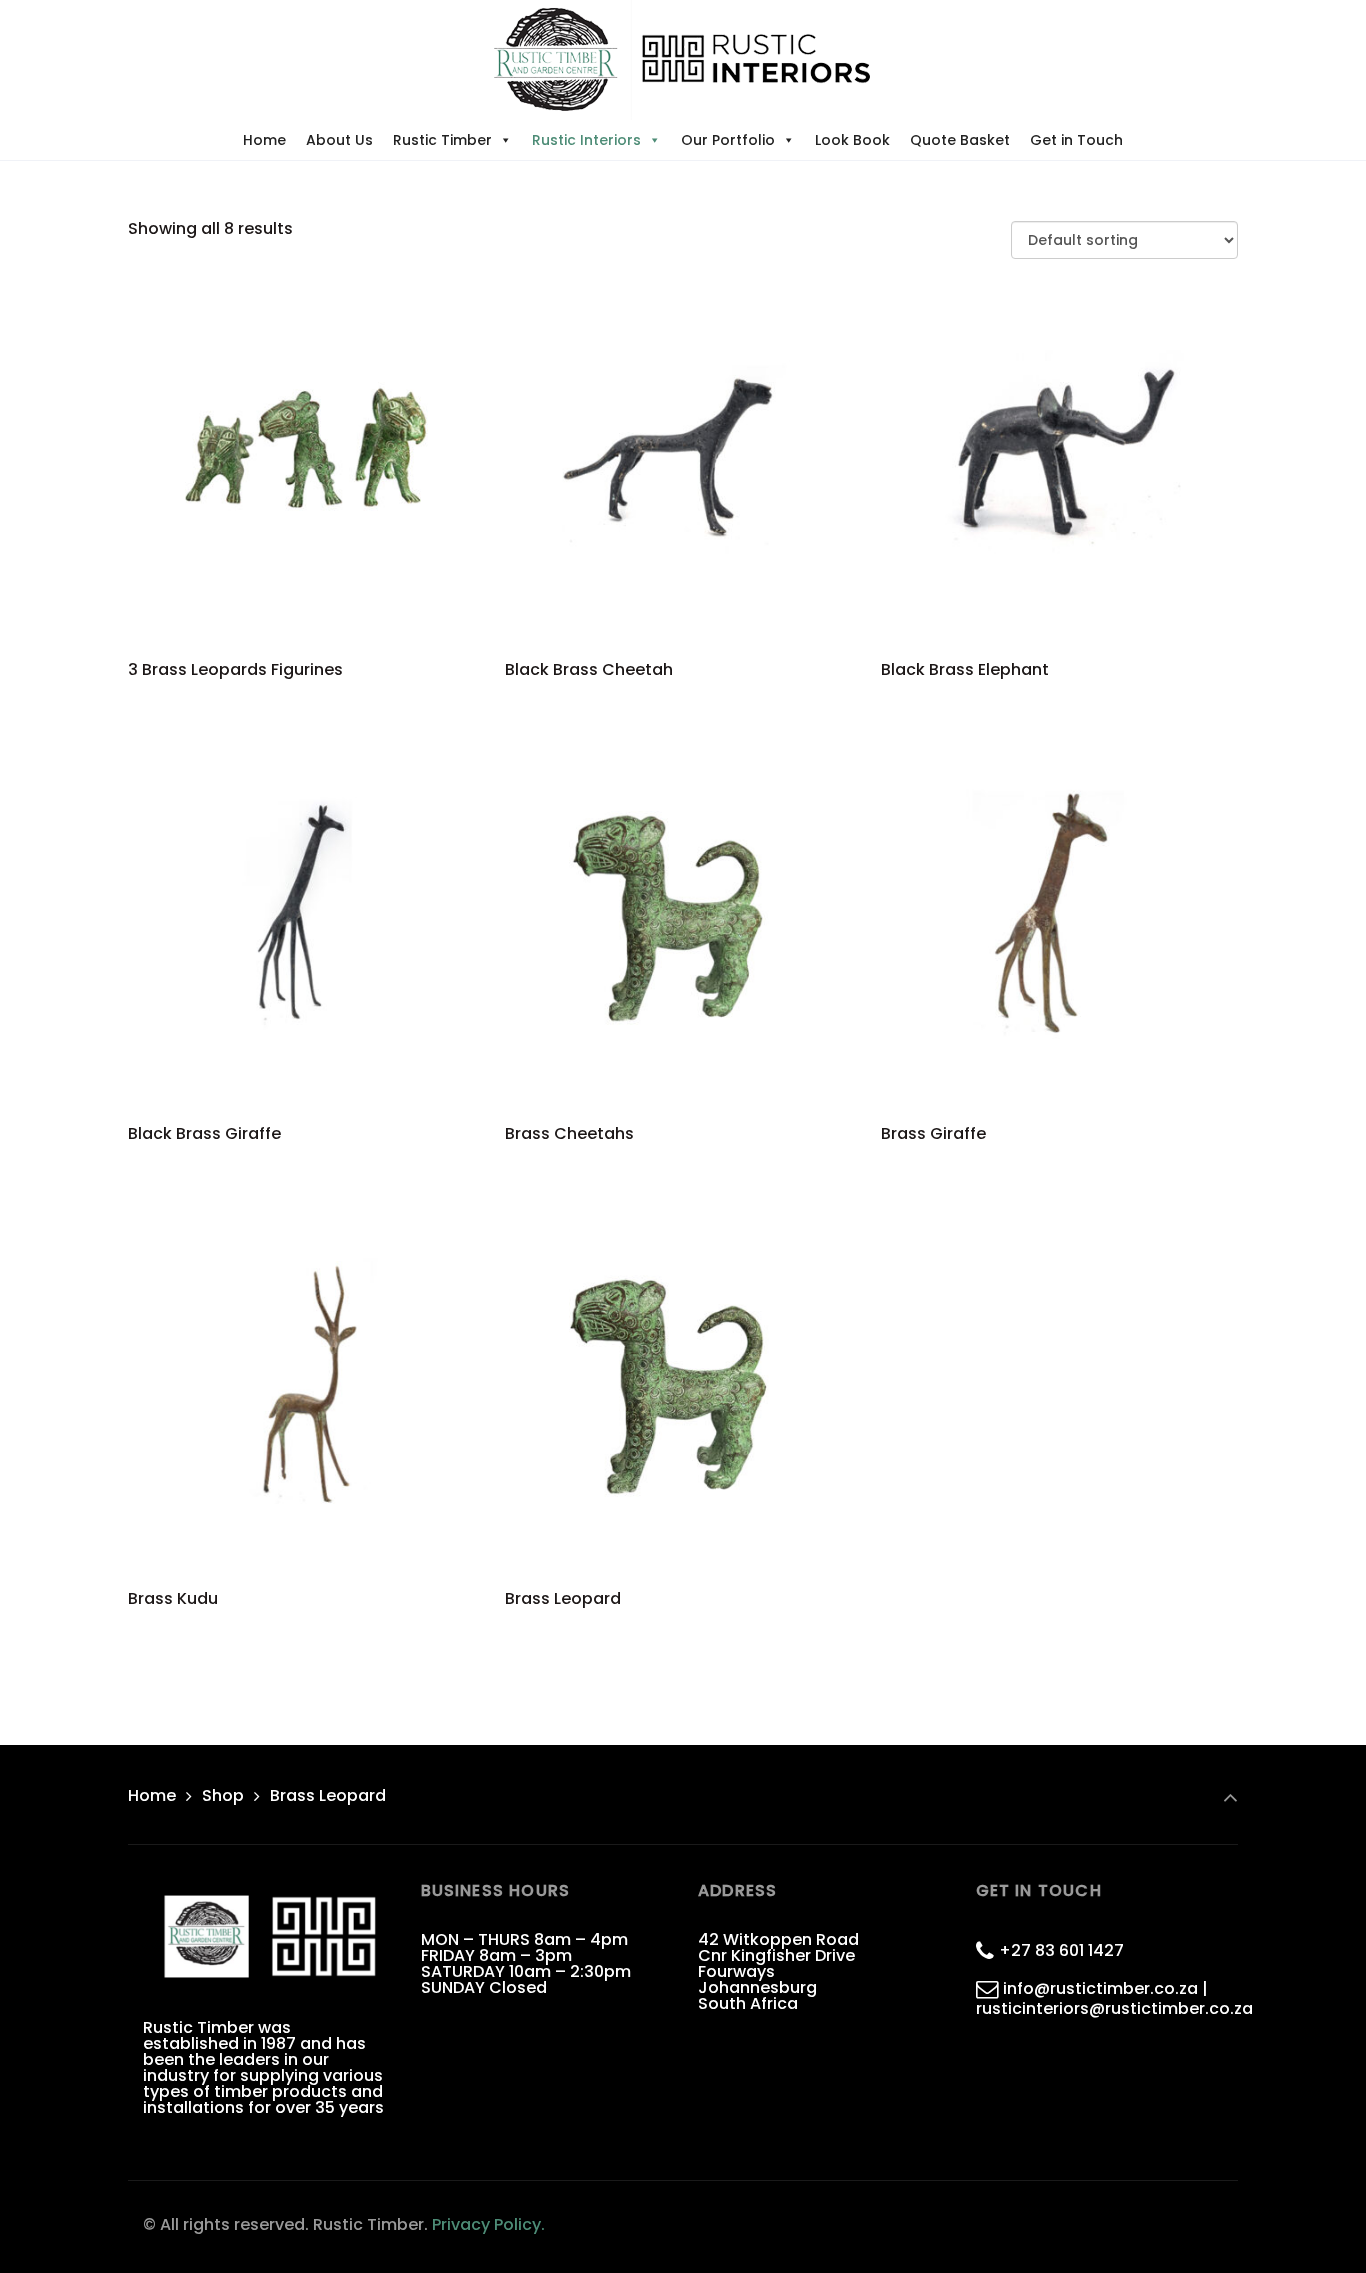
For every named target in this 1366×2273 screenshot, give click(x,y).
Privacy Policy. (488, 2224)
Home (264, 140)
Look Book (852, 140)
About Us (339, 140)
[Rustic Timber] (683, 60)
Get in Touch (1076, 140)
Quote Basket (960, 140)
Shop (223, 1795)
